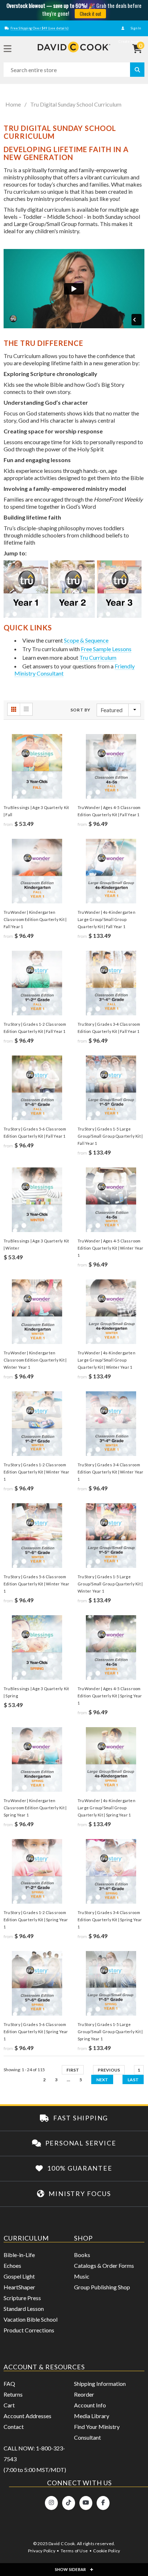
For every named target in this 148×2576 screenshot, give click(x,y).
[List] (26, 709)
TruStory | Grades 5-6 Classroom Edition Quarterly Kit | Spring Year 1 (36, 2032)
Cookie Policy (107, 2551)
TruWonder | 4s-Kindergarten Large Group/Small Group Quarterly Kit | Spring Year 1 (107, 1808)
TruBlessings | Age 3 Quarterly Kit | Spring (36, 1692)
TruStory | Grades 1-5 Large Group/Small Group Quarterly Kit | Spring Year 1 (110, 2032)
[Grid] (14, 709)
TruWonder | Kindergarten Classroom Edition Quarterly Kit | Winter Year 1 (35, 1360)
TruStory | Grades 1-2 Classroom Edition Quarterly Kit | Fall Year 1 (35, 1028)
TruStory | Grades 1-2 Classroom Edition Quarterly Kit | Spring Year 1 (36, 1920)
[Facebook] (103, 2503)
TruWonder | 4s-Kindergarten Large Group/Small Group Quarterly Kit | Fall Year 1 (107, 919)
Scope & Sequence (86, 640)
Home (13, 104)
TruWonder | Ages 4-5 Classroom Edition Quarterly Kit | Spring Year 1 (110, 1696)
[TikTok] (69, 2503)
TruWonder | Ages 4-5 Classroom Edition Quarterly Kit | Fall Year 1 (109, 811)
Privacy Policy (42, 2551)
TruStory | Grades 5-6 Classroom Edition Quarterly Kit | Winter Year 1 (37, 1584)
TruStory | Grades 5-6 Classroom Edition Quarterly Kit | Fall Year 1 (35, 1132)
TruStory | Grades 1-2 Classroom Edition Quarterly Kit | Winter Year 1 (37, 1472)
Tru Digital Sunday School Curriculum (76, 104)
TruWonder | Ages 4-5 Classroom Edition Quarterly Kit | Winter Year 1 (111, 1248)
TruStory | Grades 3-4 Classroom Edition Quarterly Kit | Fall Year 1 (109, 1028)
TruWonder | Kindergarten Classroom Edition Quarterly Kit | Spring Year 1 (35, 1808)
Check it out (91, 14)
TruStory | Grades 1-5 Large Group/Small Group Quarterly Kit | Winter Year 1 (110, 1584)
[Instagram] (51, 2503)
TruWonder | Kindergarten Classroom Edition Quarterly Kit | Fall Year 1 (35, 919)
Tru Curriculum (98, 657)
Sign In (135, 28)
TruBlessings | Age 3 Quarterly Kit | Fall (36, 811)
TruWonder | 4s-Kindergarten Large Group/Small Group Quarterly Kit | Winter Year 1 (107, 1360)
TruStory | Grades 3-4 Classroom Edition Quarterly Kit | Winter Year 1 (111, 1472)
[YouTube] (86, 2503)
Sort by (80, 710)
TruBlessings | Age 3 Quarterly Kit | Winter (36, 1244)
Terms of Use (74, 2551)
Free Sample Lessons (106, 649)
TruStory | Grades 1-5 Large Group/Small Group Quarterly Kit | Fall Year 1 (110, 1136)
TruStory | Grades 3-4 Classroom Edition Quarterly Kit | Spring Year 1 (110, 1920)
